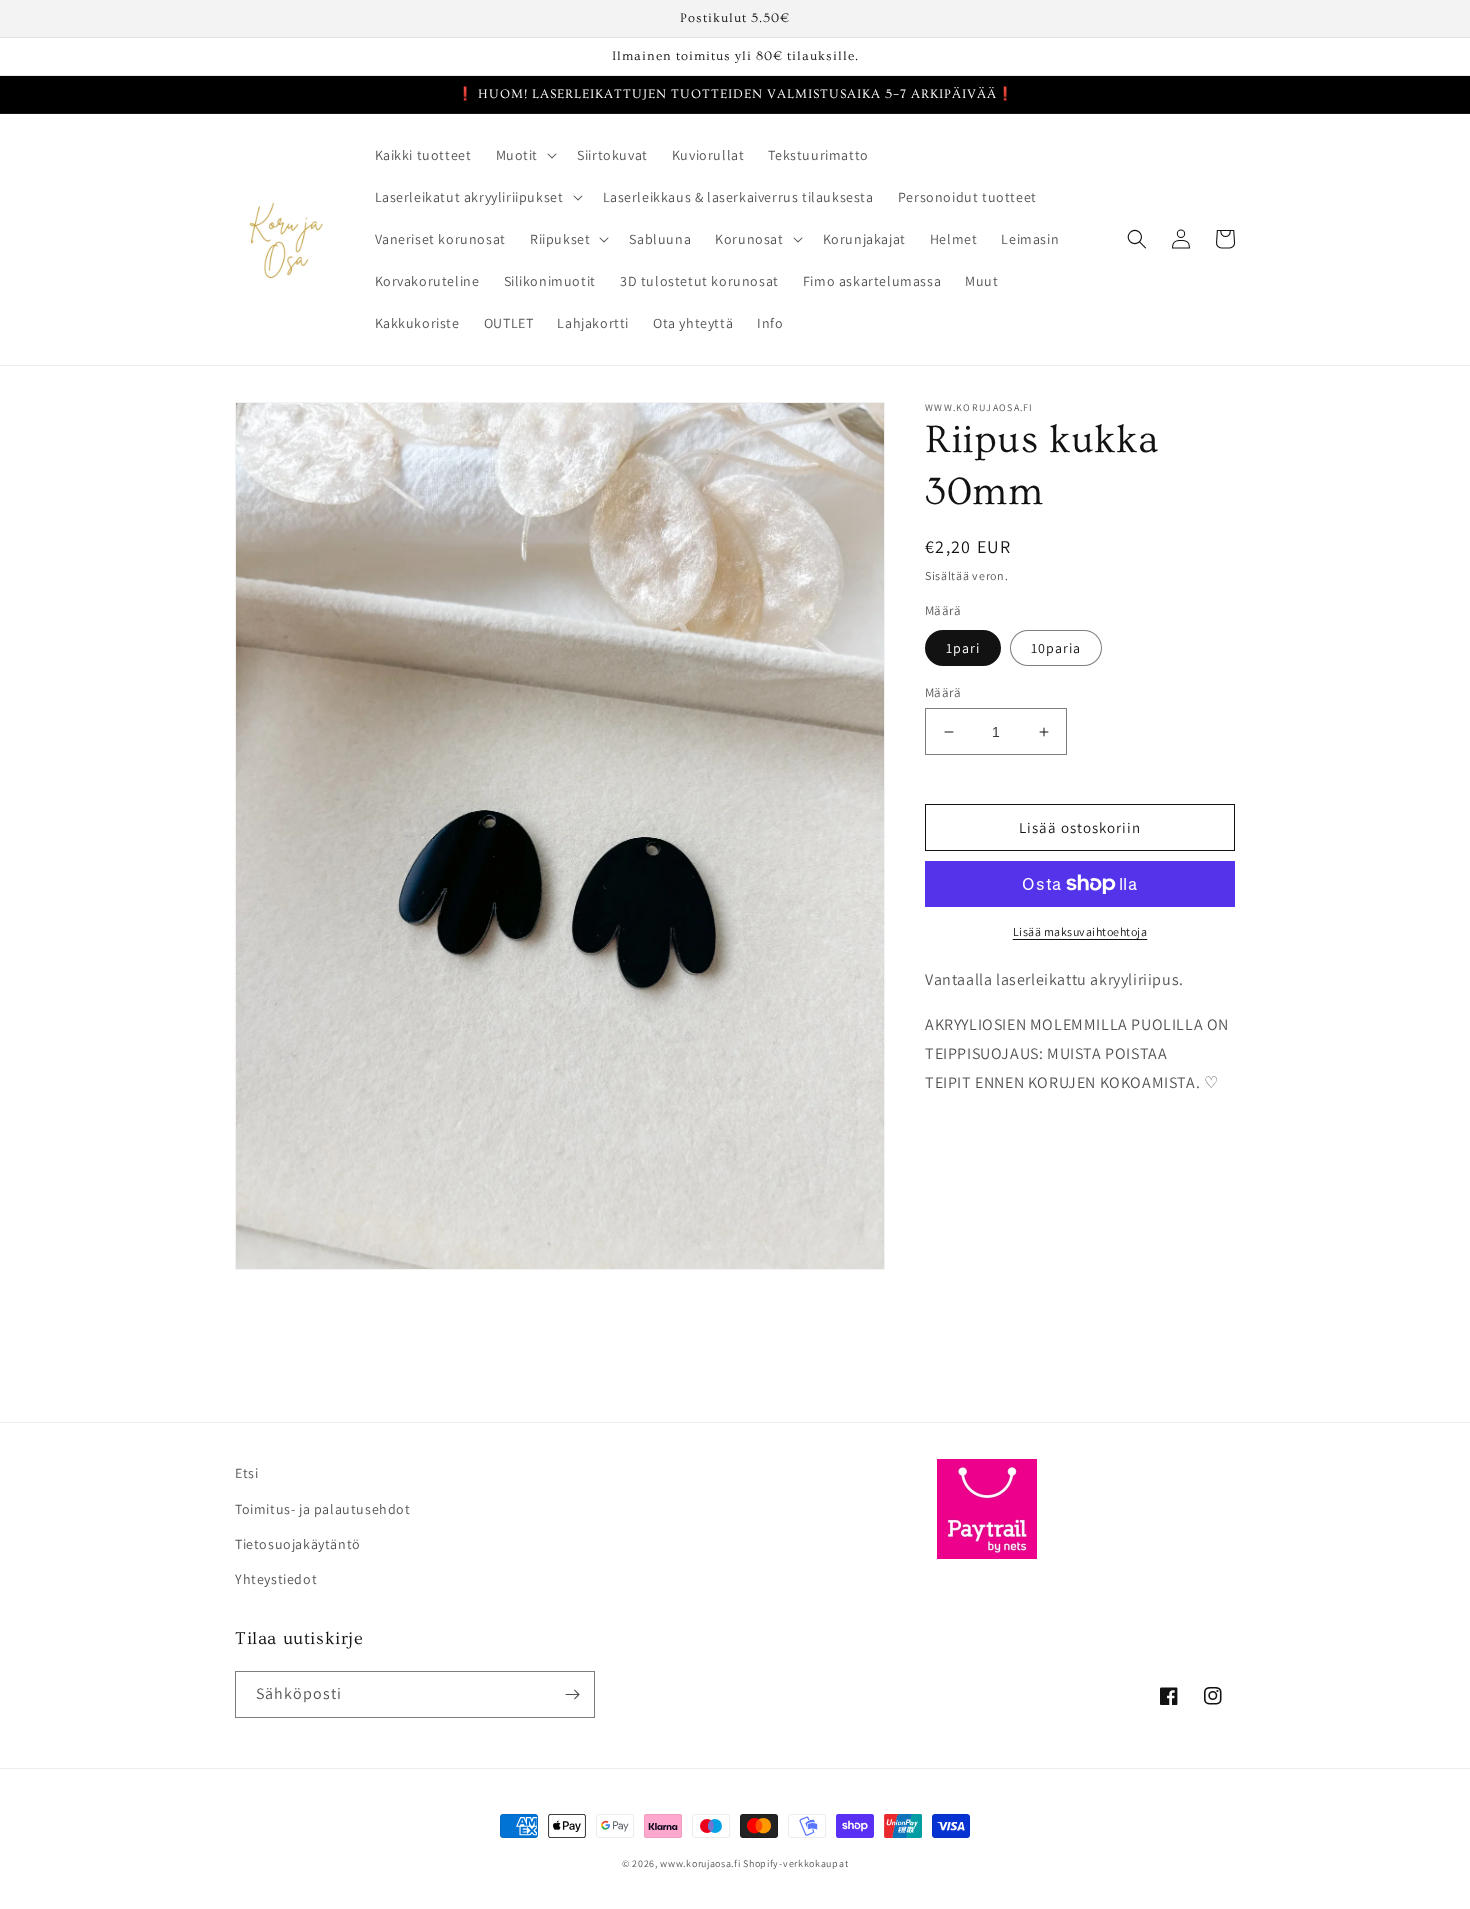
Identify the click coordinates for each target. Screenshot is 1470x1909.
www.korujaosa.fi (701, 1863)
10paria (1056, 648)
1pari (963, 648)
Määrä (943, 692)
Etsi (246, 1473)
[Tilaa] (572, 1694)
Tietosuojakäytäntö (298, 1544)
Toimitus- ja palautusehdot (323, 1509)
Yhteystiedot (276, 1579)
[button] (525, 155)
